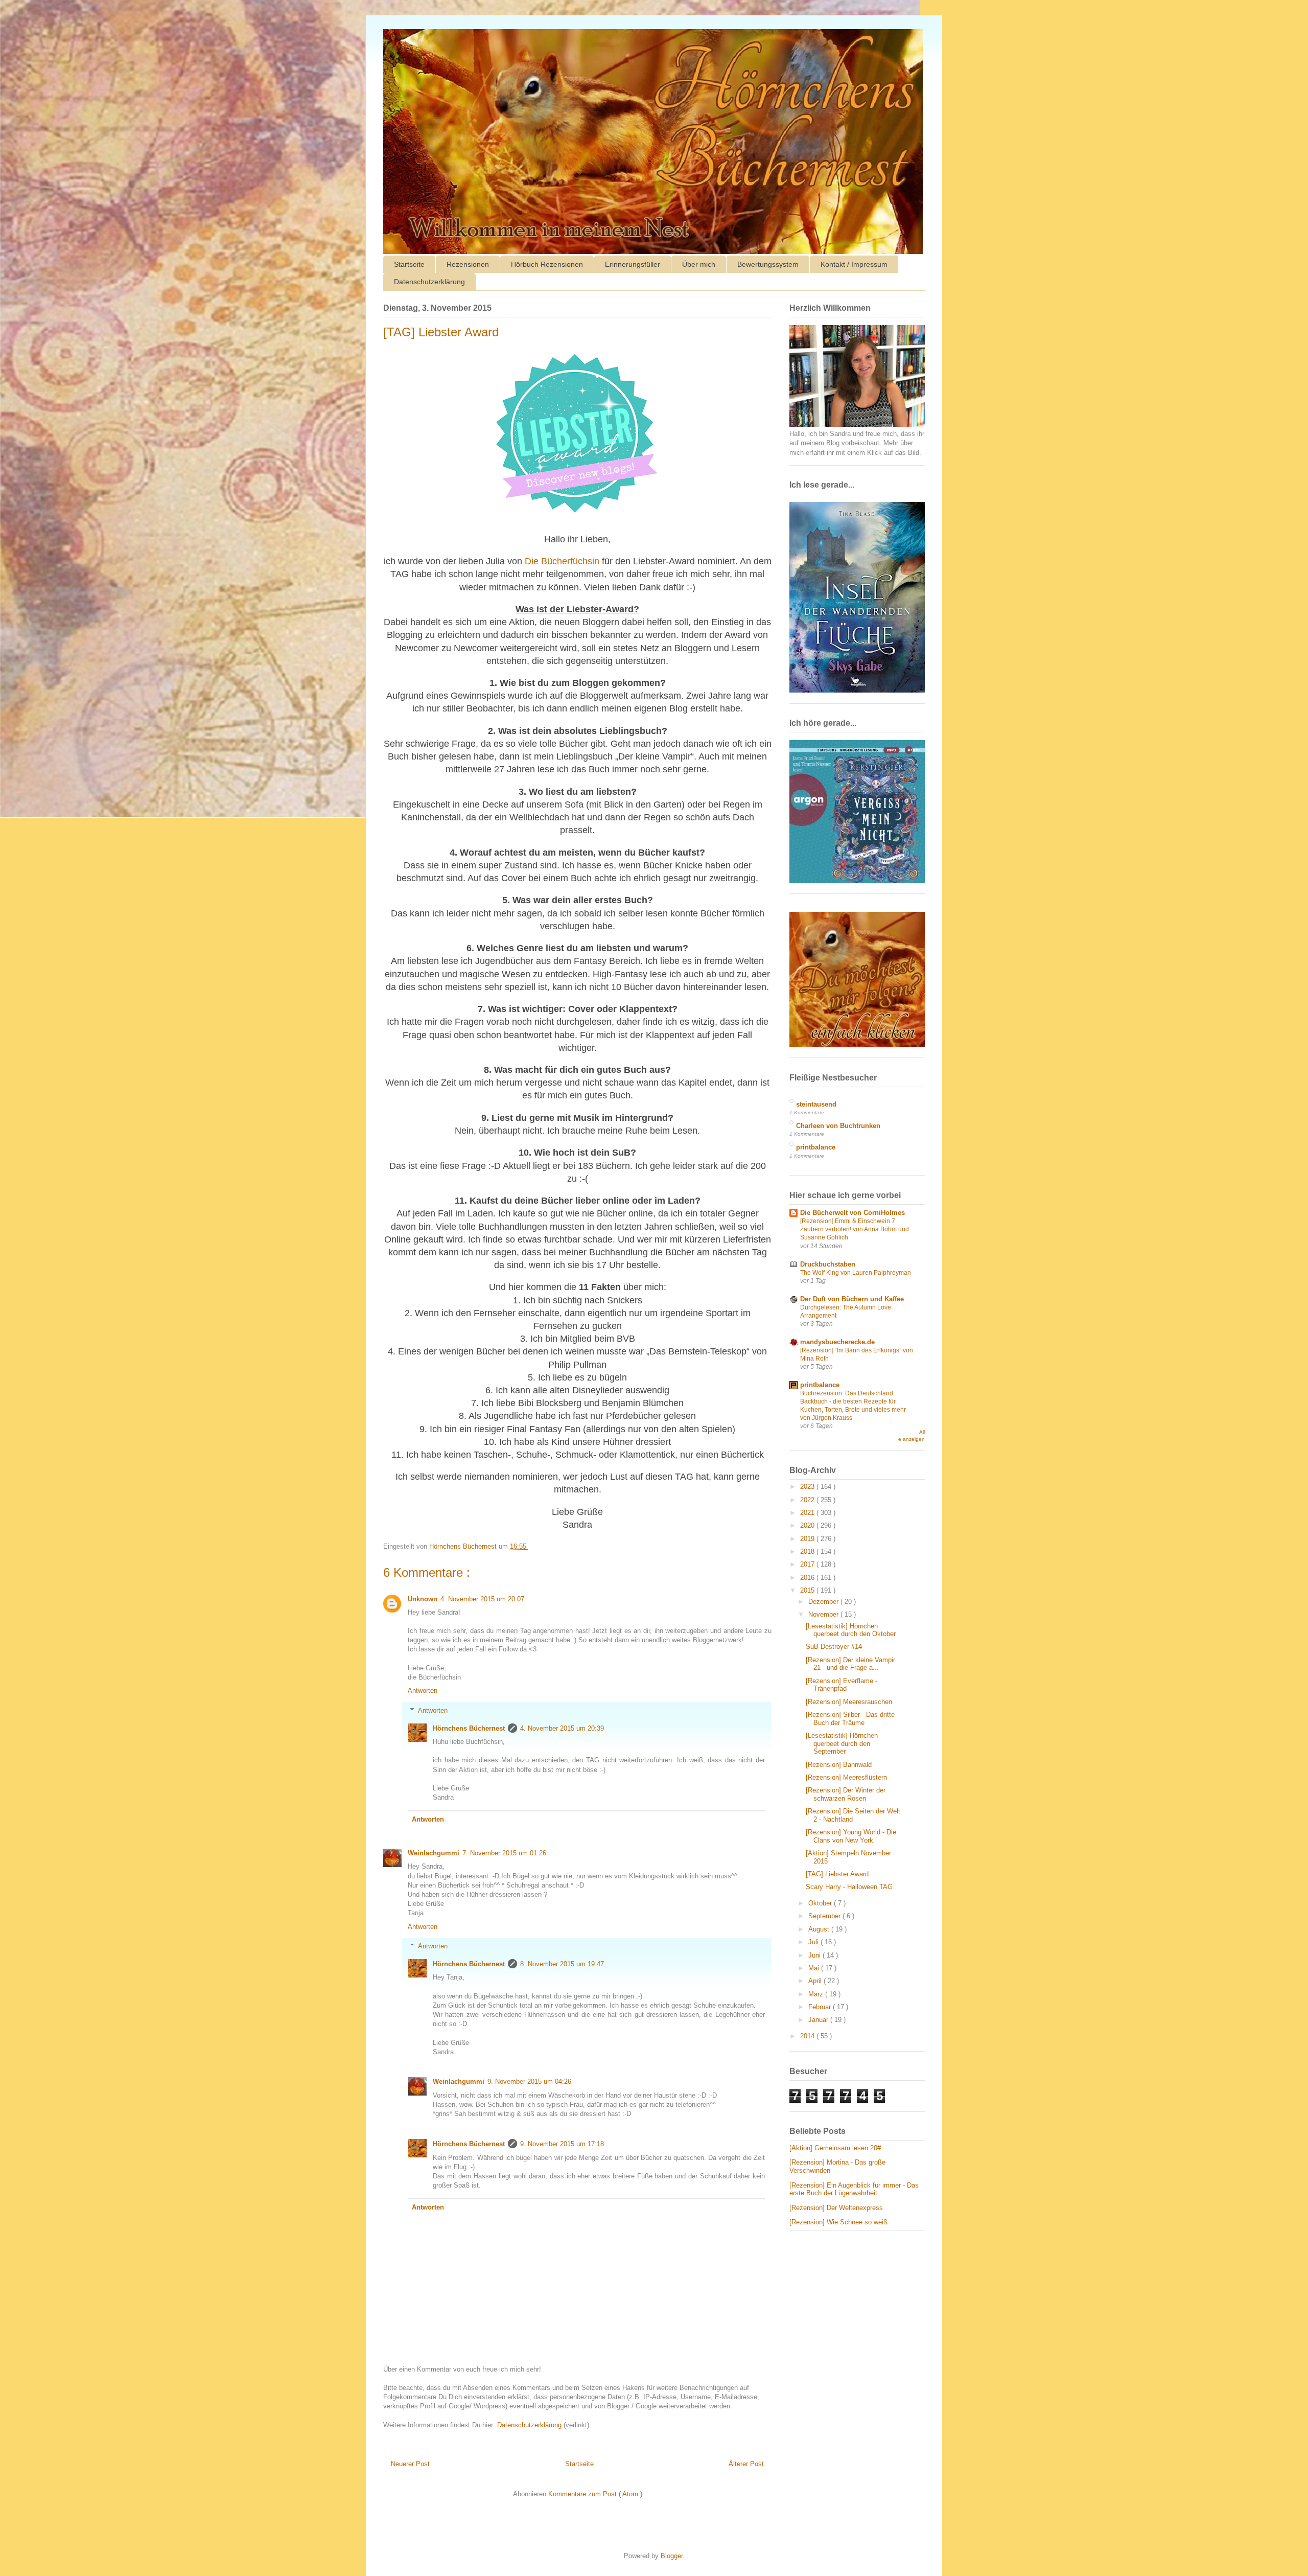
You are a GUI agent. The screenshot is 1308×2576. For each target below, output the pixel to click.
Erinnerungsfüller (633, 264)
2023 (808, 1487)
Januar (819, 2020)
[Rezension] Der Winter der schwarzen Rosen (846, 1794)
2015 (808, 1590)
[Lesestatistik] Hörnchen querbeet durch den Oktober (851, 1630)
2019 (808, 1539)
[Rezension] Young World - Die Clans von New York (851, 1836)
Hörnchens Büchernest (469, 1728)
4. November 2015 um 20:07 (482, 1599)
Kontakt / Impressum (854, 264)
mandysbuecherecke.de (837, 1342)
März (817, 1994)
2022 (808, 1500)
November (824, 1614)
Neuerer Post (410, 2464)
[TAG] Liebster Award (837, 1874)
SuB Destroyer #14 (834, 1647)
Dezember (824, 1602)
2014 (808, 2036)
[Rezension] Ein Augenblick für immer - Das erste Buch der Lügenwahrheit (854, 2189)
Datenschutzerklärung (429, 282)
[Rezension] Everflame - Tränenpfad (842, 1685)
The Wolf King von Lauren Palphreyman (856, 1273)
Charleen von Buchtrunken (838, 1126)
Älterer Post (746, 2464)
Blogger (672, 2556)
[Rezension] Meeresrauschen (849, 1702)
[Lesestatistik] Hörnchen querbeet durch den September (842, 1743)
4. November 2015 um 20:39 (562, 1728)
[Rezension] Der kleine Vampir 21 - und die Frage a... (850, 1664)
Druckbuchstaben (828, 1264)
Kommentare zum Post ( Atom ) (595, 2494)
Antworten (423, 1690)
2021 (808, 1513)
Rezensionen (468, 264)
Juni (815, 1955)
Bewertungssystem (768, 264)
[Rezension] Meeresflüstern (846, 1777)
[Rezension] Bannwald (839, 1765)
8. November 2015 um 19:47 (562, 1964)
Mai (815, 1968)
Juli (814, 1942)
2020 (808, 1525)
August (820, 1929)
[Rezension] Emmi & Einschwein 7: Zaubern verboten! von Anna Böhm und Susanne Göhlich (855, 1229)
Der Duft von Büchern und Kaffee (852, 1299)
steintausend (816, 1104)
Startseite (409, 264)
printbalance (816, 1147)
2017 (808, 1564)
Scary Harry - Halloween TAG (849, 1887)
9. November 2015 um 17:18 (562, 2144)
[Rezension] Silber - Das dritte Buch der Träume (850, 1719)
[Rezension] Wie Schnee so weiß (838, 2222)
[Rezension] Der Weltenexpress (836, 2208)
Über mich (699, 264)
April (816, 1981)
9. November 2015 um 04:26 (529, 2081)
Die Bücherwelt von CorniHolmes (852, 1213)
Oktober (821, 1903)
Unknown (423, 1599)
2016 (808, 1578)
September (825, 1916)
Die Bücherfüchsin (562, 561)
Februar (821, 2007)
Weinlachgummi (434, 1853)
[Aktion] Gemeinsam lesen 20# (835, 2148)
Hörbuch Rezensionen (547, 264)
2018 (808, 1551)
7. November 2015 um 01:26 (504, 1853)
